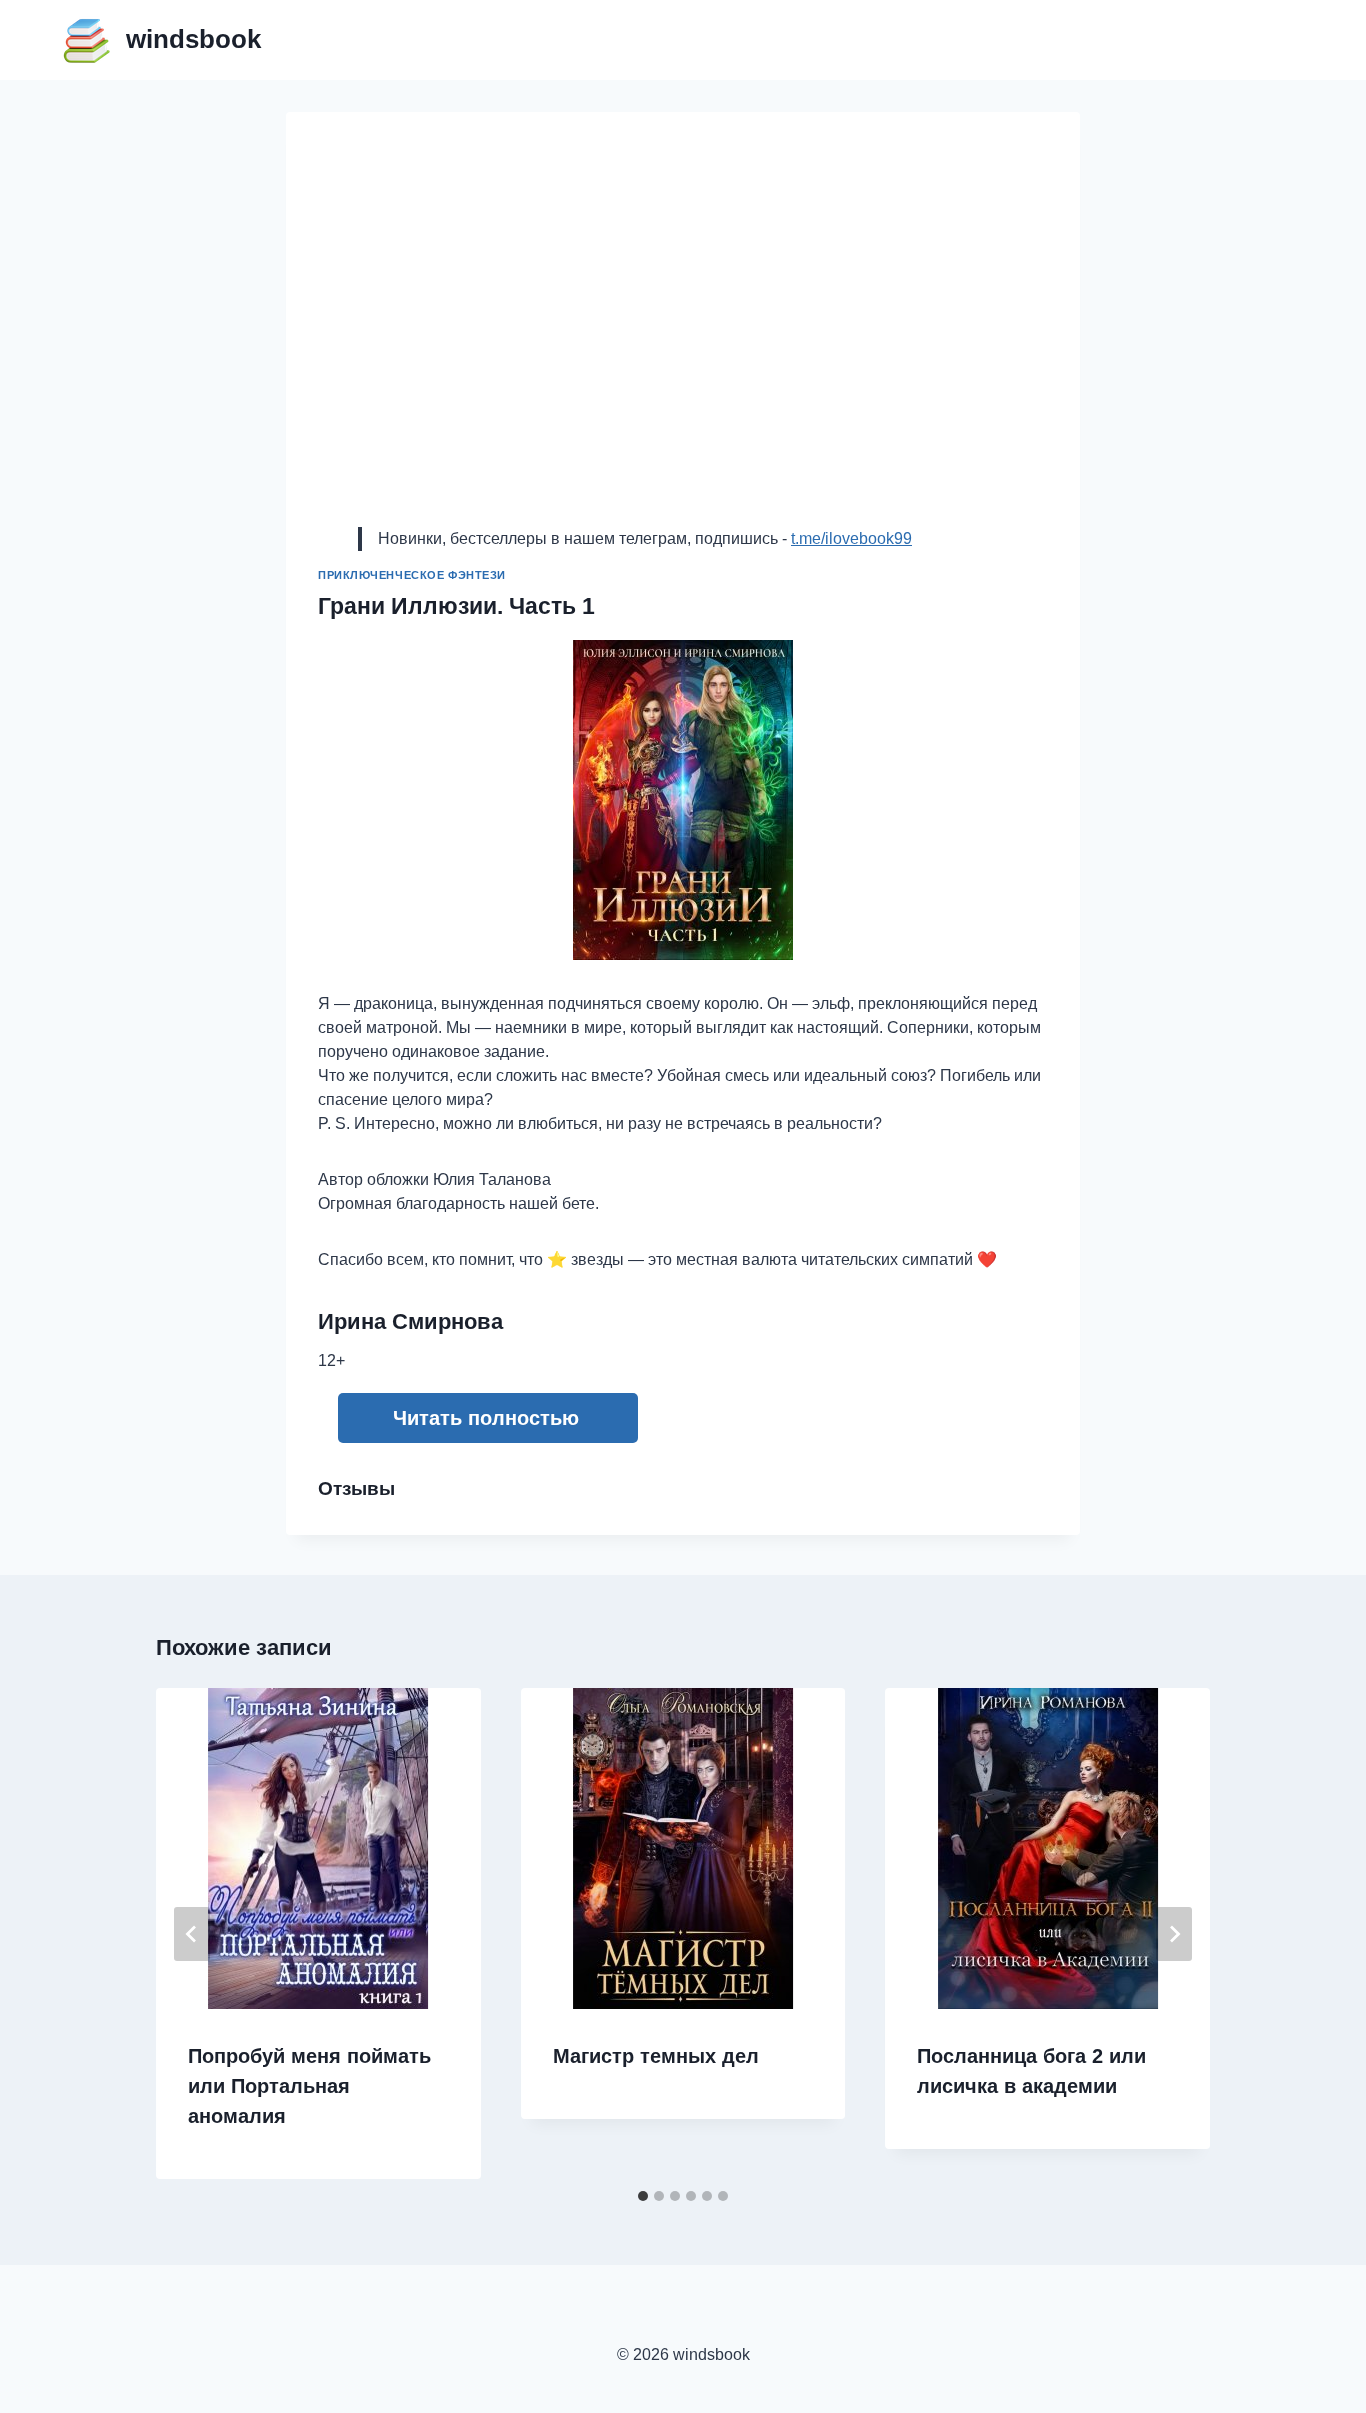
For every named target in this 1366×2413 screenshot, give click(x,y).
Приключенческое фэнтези (412, 575)
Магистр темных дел (656, 2056)
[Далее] (1174, 1934)
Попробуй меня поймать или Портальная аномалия (309, 2086)
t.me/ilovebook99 (851, 538)
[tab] (643, 2196)
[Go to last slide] (192, 1934)
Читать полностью (486, 1418)
